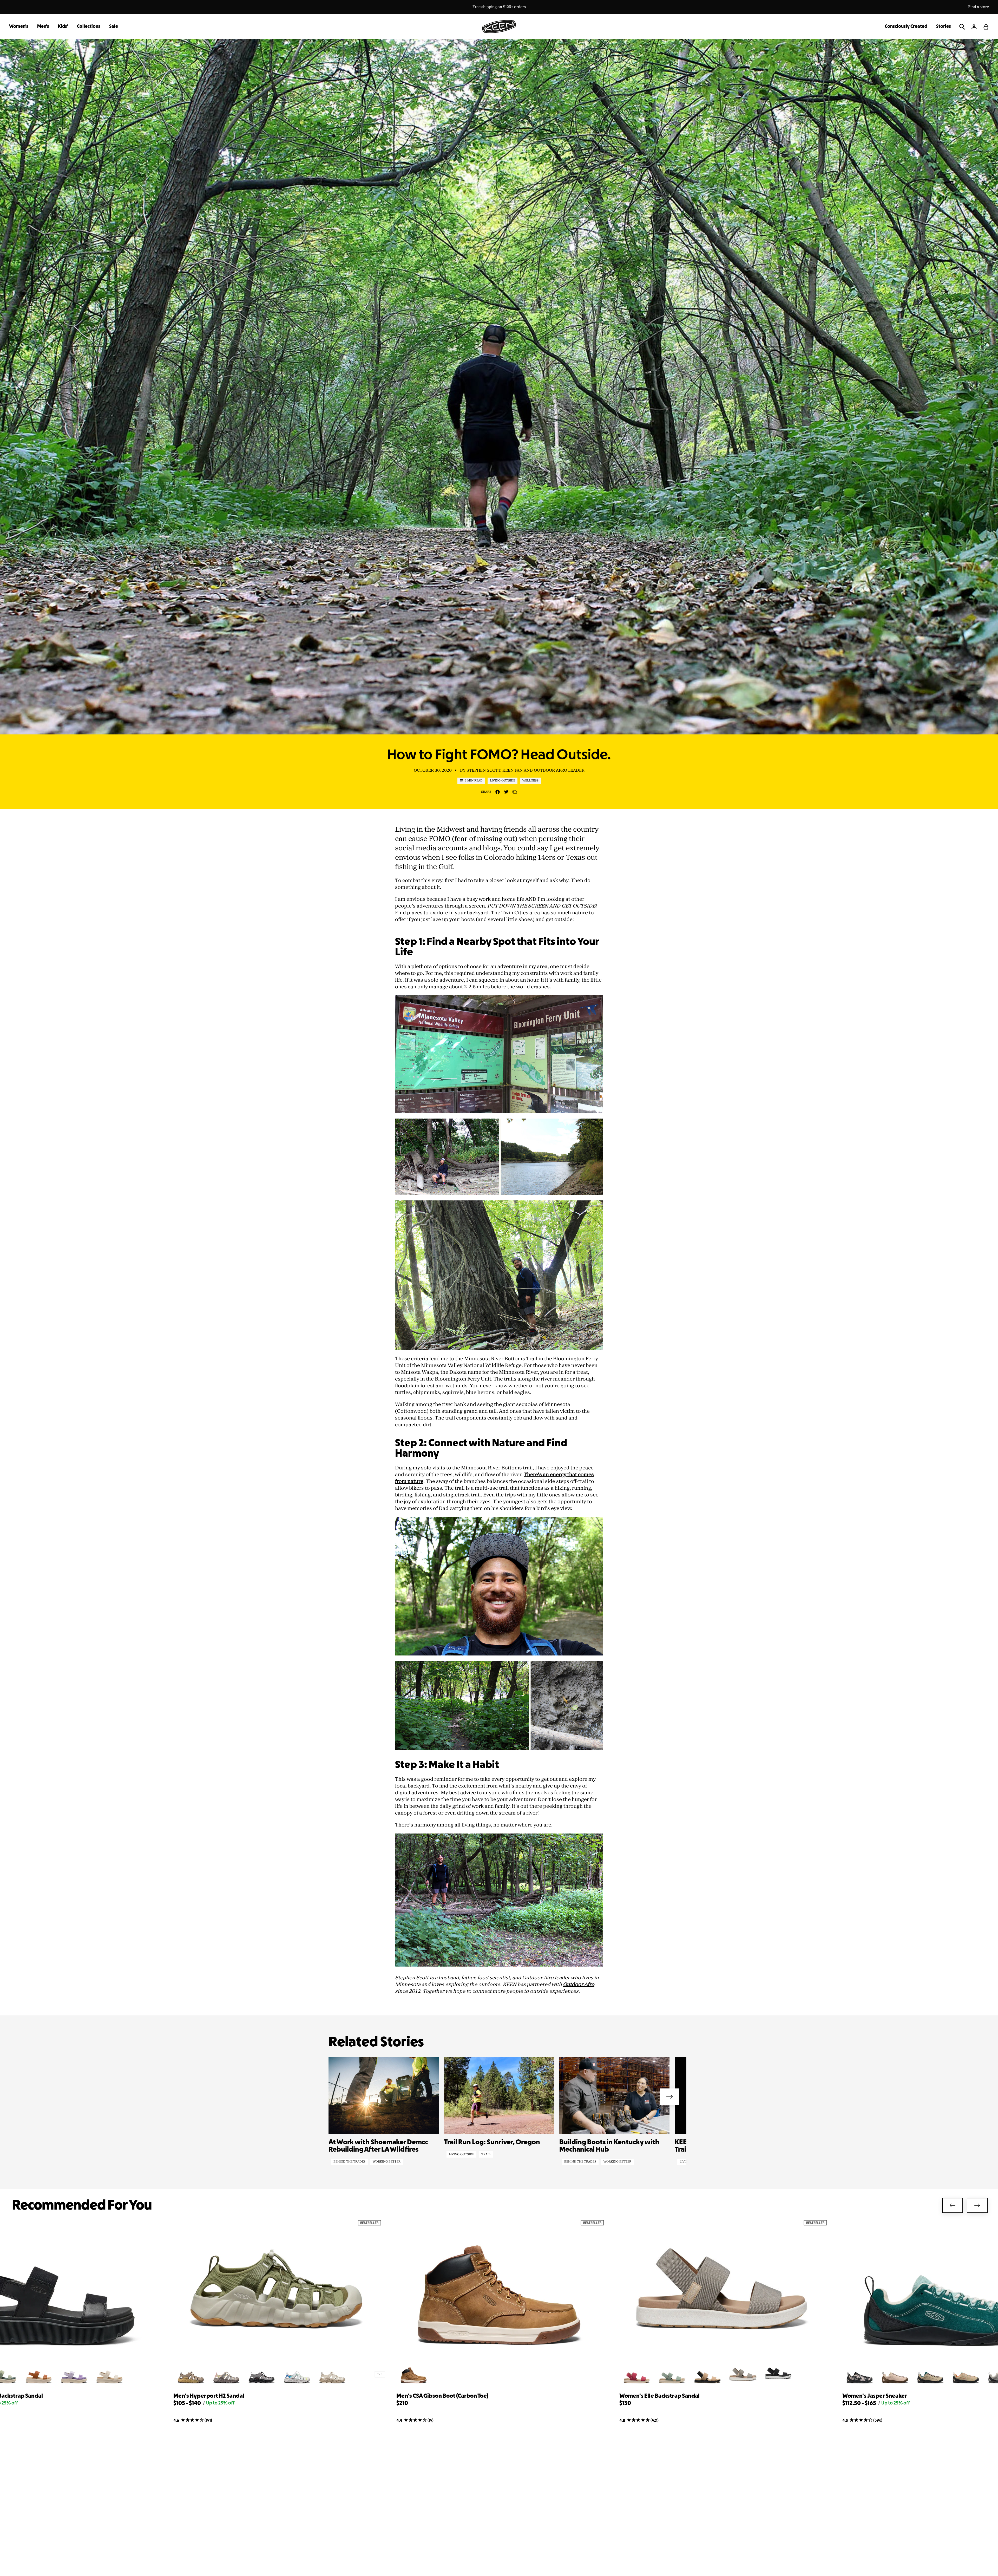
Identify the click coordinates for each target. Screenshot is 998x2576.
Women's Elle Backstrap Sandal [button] (659, 2396)
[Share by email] (515, 792)
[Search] (962, 27)
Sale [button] (114, 27)
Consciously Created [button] (906, 27)
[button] (986, 27)
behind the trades (349, 2162)
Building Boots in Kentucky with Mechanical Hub (609, 2146)
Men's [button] (43, 27)
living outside (461, 2154)
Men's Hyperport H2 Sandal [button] (209, 2396)
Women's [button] (19, 27)
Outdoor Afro (579, 1984)
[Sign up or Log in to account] (974, 27)
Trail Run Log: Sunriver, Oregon (492, 2143)
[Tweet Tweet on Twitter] (506, 792)
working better (387, 2162)
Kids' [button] (63, 27)
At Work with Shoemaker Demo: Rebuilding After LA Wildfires (378, 2146)
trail (486, 2154)
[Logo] (499, 27)
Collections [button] (89, 27)
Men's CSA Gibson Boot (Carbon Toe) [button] (442, 2396)
